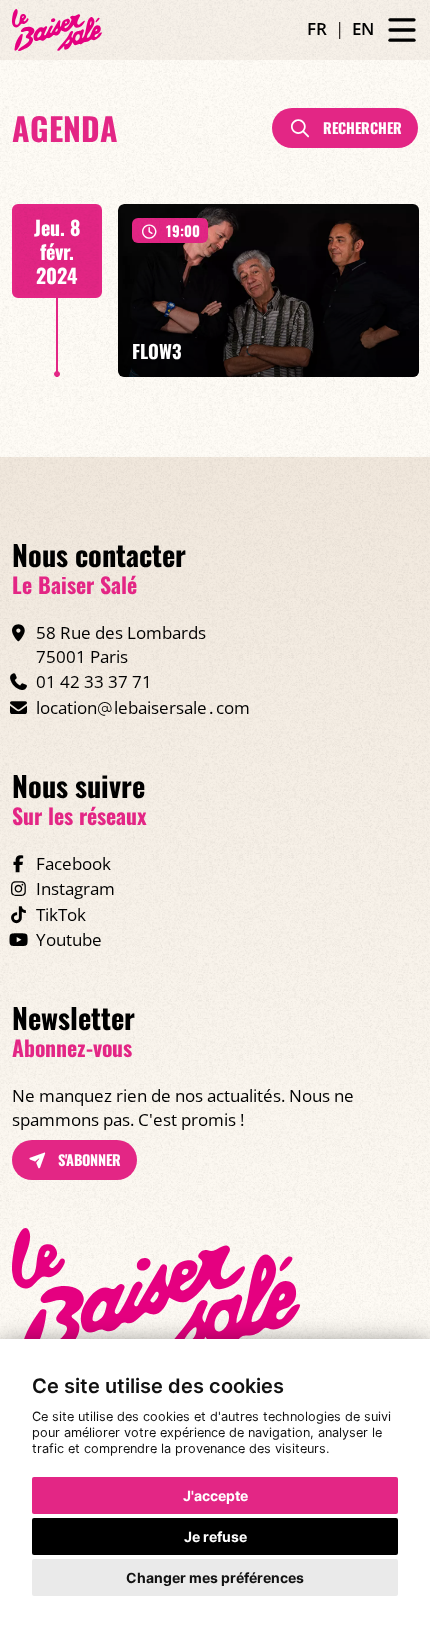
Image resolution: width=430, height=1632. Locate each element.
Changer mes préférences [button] (215, 1577)
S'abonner (87, 1159)
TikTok (61, 914)
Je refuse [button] (215, 1536)
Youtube (69, 939)
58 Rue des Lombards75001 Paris (121, 644)
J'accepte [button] (215, 1495)
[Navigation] (402, 30)
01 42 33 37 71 (94, 681)
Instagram (75, 888)
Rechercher (360, 127)
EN (363, 28)
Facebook (73, 863)
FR (317, 28)
